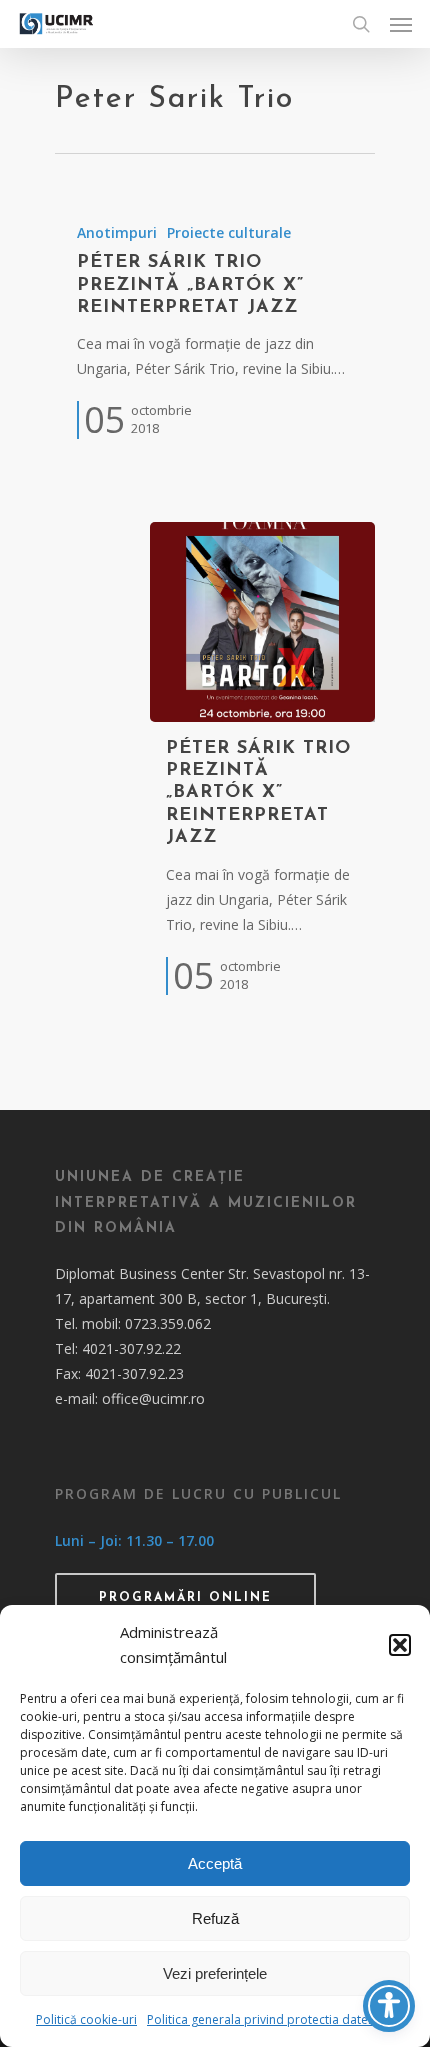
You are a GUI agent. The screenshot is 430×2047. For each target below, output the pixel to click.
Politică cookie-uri (86, 2019)
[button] (400, 1645)
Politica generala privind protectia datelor (265, 2019)
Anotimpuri (117, 232)
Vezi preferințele (215, 1973)
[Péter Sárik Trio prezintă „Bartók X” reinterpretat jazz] (215, 330)
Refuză (215, 1918)
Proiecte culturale (229, 232)
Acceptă (215, 1863)
